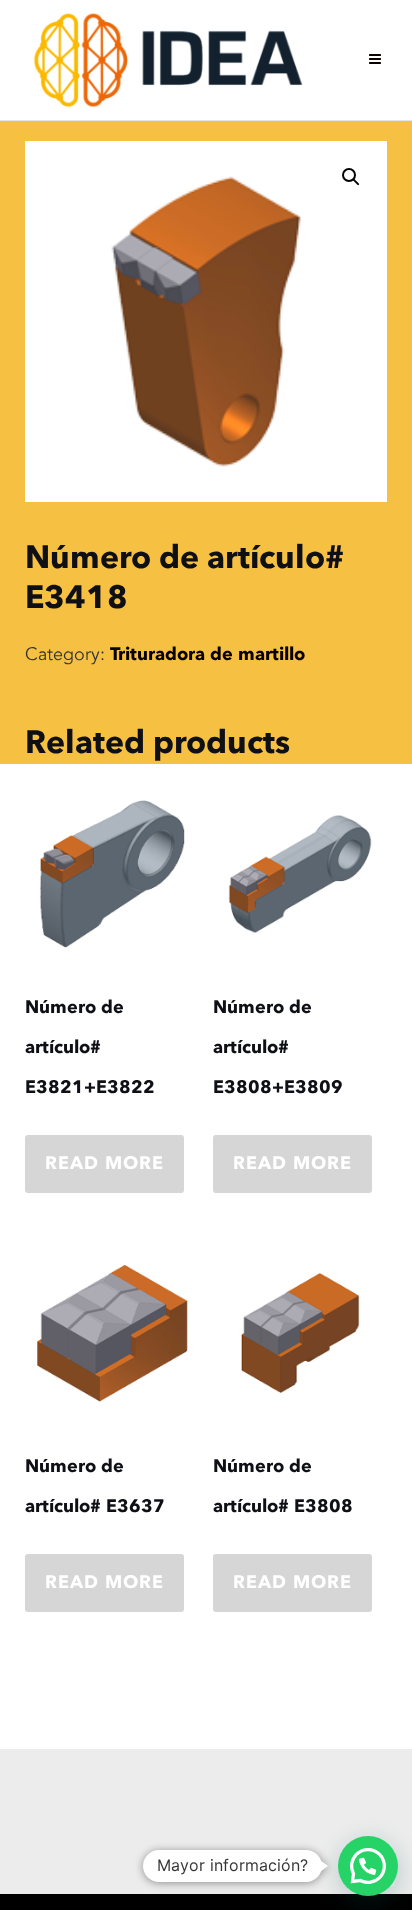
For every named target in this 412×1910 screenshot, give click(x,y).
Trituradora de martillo (207, 654)
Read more (104, 1163)
